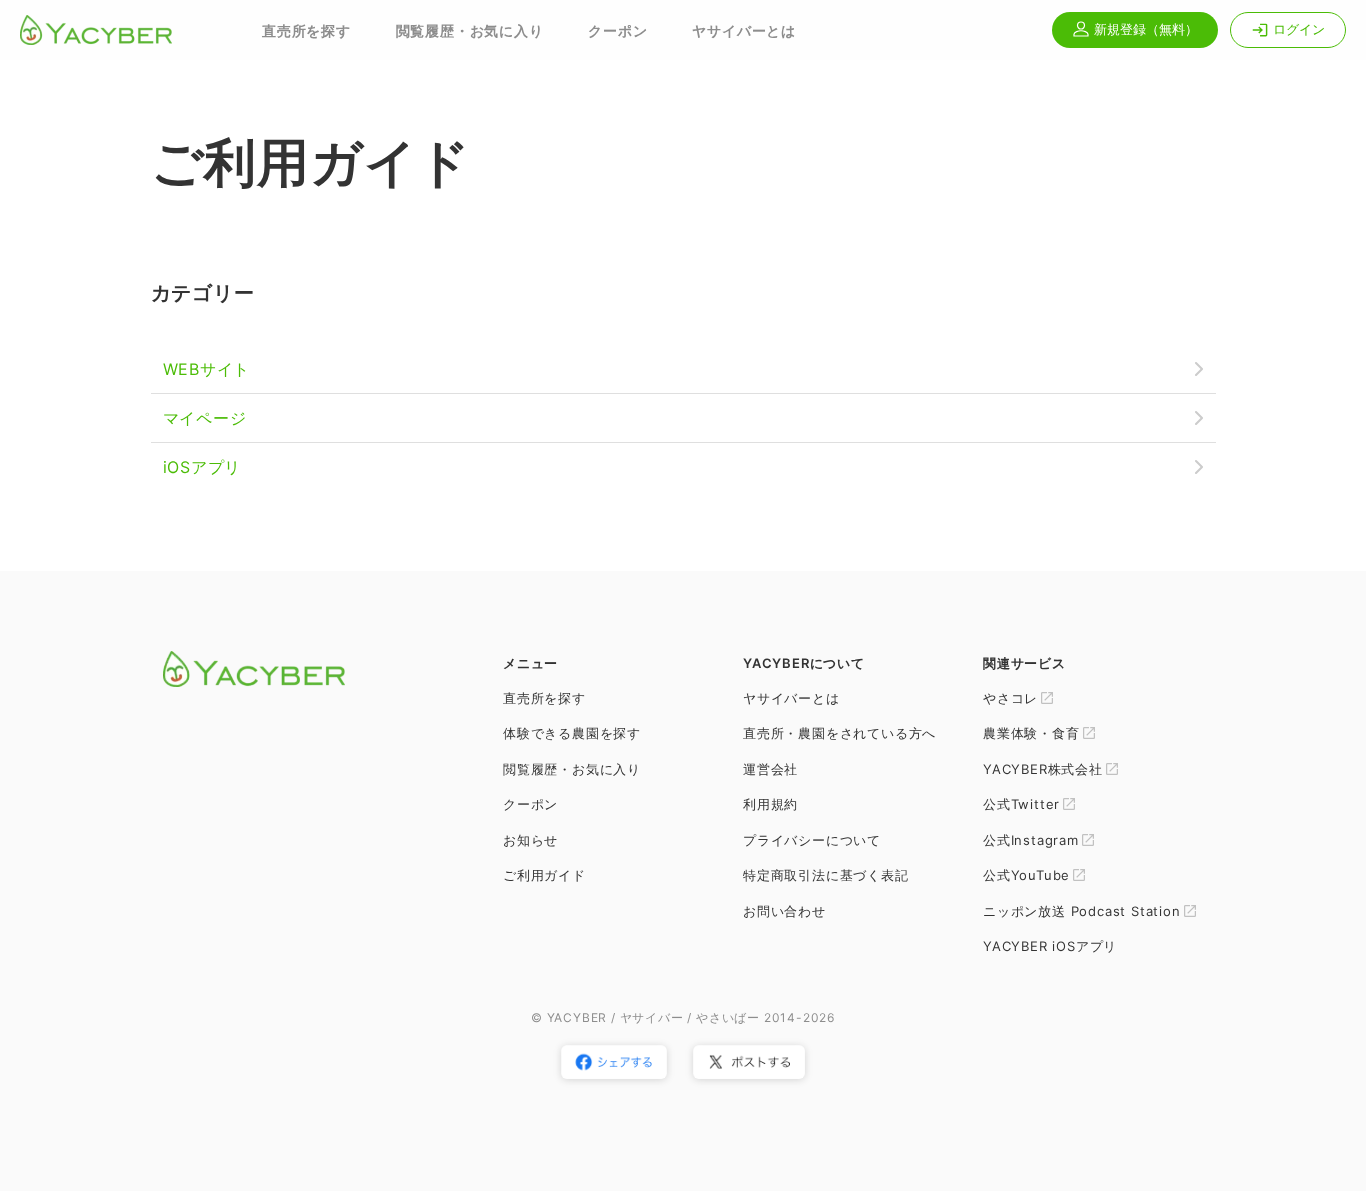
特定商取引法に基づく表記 (826, 875)
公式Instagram (1031, 840)
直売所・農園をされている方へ (839, 733)
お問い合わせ (784, 911)
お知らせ (530, 840)
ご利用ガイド (544, 875)
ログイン (1299, 29)
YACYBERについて (804, 663)
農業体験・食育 (1031, 733)
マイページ (205, 418)
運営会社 (770, 769)
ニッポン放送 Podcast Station (1082, 911)
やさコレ (1010, 698)
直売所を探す (306, 30)
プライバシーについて (812, 840)
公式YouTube (1026, 875)
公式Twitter (1021, 804)
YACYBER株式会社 (1043, 769)
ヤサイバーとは (744, 30)
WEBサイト (207, 369)
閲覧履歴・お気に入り (470, 30)
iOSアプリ (202, 467)
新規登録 (1144, 29)
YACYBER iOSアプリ (1050, 946)
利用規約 (770, 804)
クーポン (617, 30)
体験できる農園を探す (572, 733)
